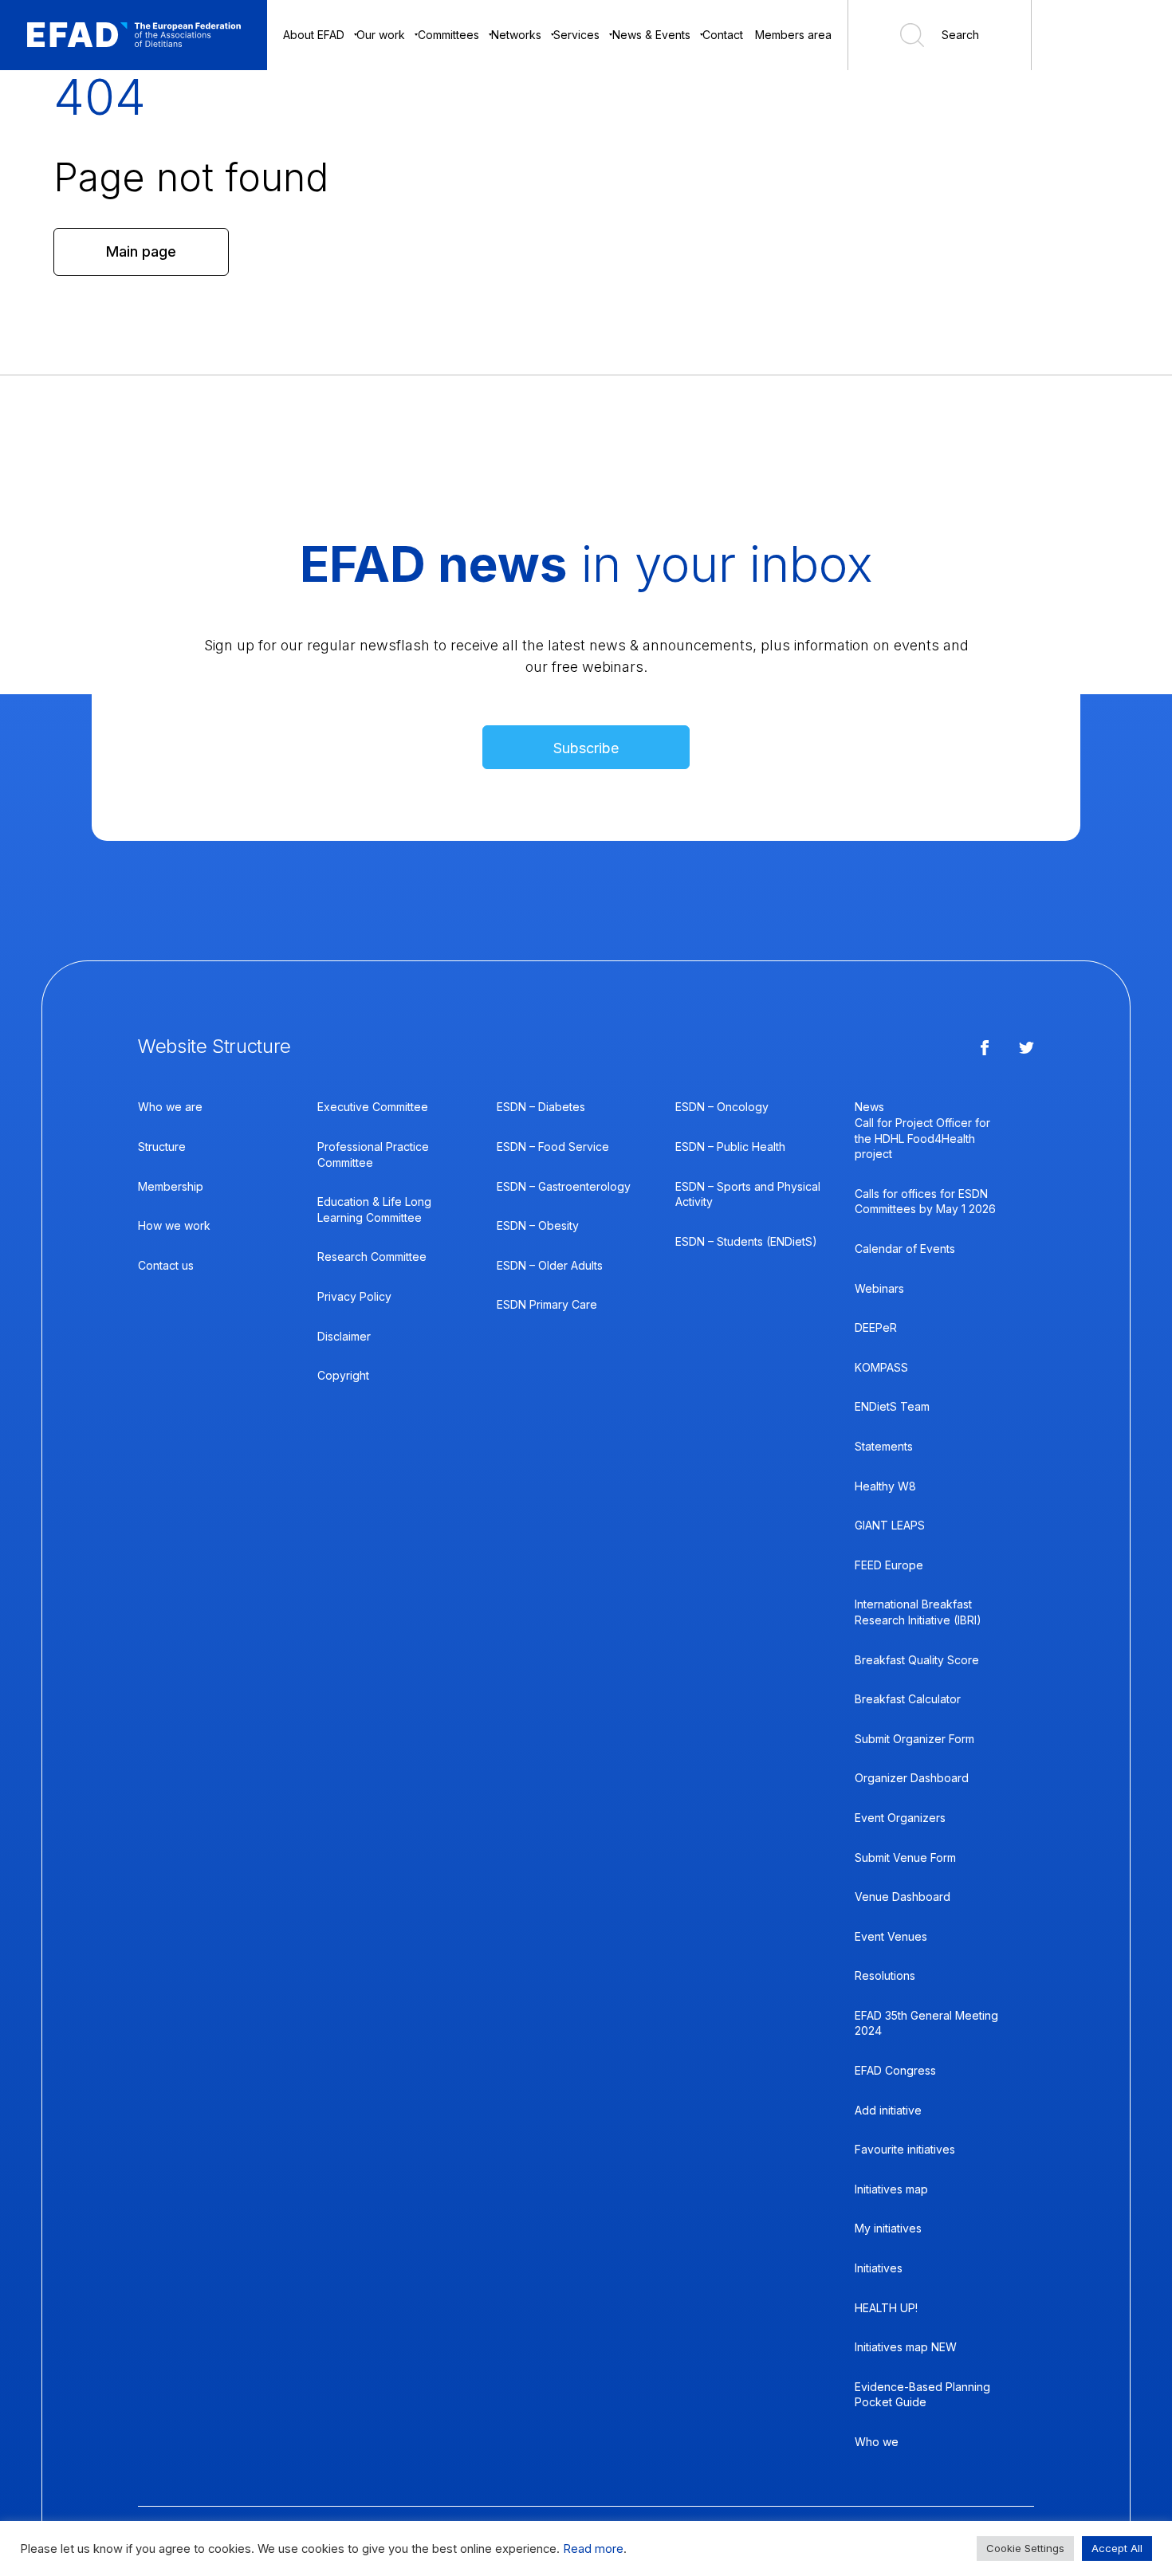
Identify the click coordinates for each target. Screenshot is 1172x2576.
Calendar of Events (905, 1249)
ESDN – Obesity (538, 1225)
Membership (171, 1186)
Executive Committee (373, 1107)
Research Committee (372, 1257)
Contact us (166, 1265)
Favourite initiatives (905, 2149)
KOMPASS (881, 1367)
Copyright (343, 1375)
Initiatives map (891, 2189)
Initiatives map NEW (906, 2347)
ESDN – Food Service (553, 1147)
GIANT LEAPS (890, 1525)
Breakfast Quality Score (917, 1660)
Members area (793, 35)
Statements (884, 1446)
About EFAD (314, 35)
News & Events (651, 35)
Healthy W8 (885, 1486)
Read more (593, 2549)
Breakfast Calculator (908, 1699)
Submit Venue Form (905, 1857)
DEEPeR (876, 1327)
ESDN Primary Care (547, 1304)
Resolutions (885, 1975)
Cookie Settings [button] (1025, 2548)
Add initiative (888, 2110)
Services (576, 35)
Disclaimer (344, 1336)
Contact (723, 35)
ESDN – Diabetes (541, 1107)
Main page (141, 251)
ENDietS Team (892, 1406)
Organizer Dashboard (912, 1778)
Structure (162, 1147)
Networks (516, 35)
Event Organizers (900, 1818)
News (869, 1107)
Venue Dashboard (903, 1897)
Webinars (879, 1288)
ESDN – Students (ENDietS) (746, 1241)
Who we (877, 2442)
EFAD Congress (895, 2070)
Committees (448, 35)
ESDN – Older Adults (550, 1265)
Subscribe (586, 748)
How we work (174, 1225)
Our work (381, 35)
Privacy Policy (354, 1296)
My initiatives (888, 2228)
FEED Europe (889, 1565)
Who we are (170, 1107)
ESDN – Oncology (722, 1107)
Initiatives (879, 2268)
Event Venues (891, 1936)
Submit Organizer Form (914, 1739)
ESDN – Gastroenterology (564, 1186)
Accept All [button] (1117, 2548)
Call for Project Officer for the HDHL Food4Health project (922, 1138)
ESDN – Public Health (730, 1147)
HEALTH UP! (886, 2308)
